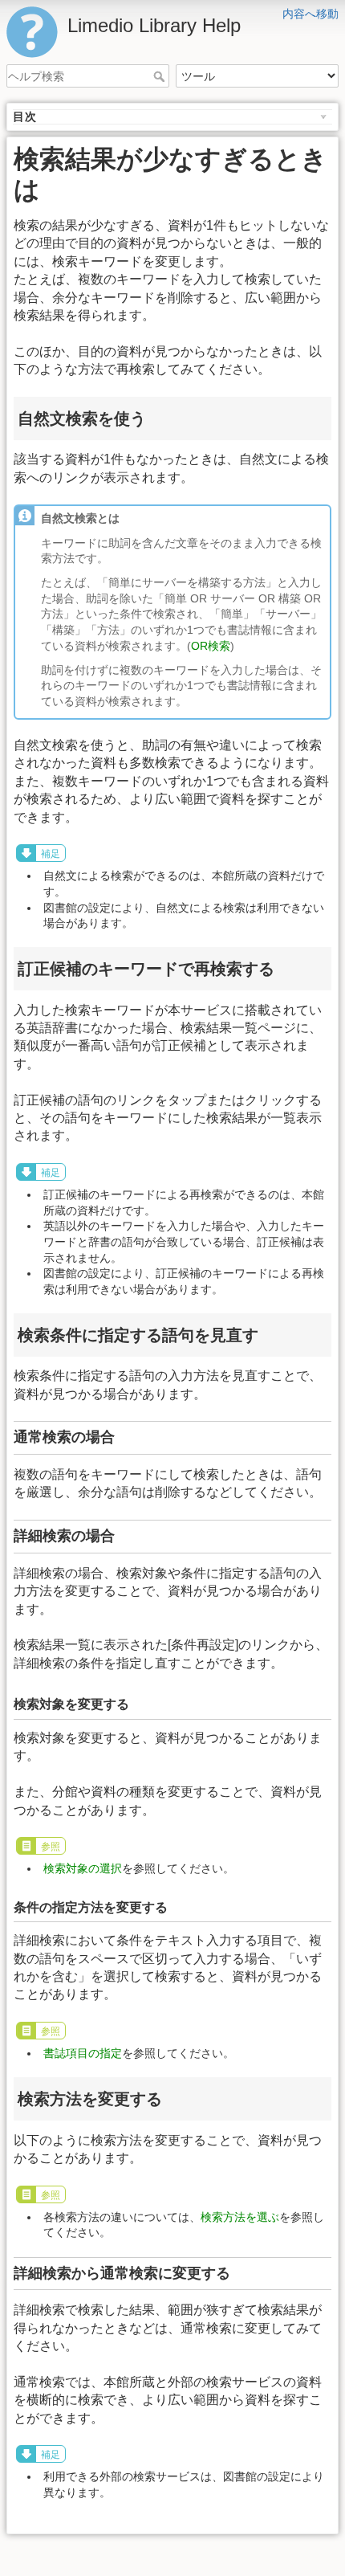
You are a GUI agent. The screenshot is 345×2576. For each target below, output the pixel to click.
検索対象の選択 (83, 1868)
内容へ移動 (310, 14)
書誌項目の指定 (83, 2053)
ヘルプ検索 (161, 76)
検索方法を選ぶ (240, 2217)
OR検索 (211, 646)
